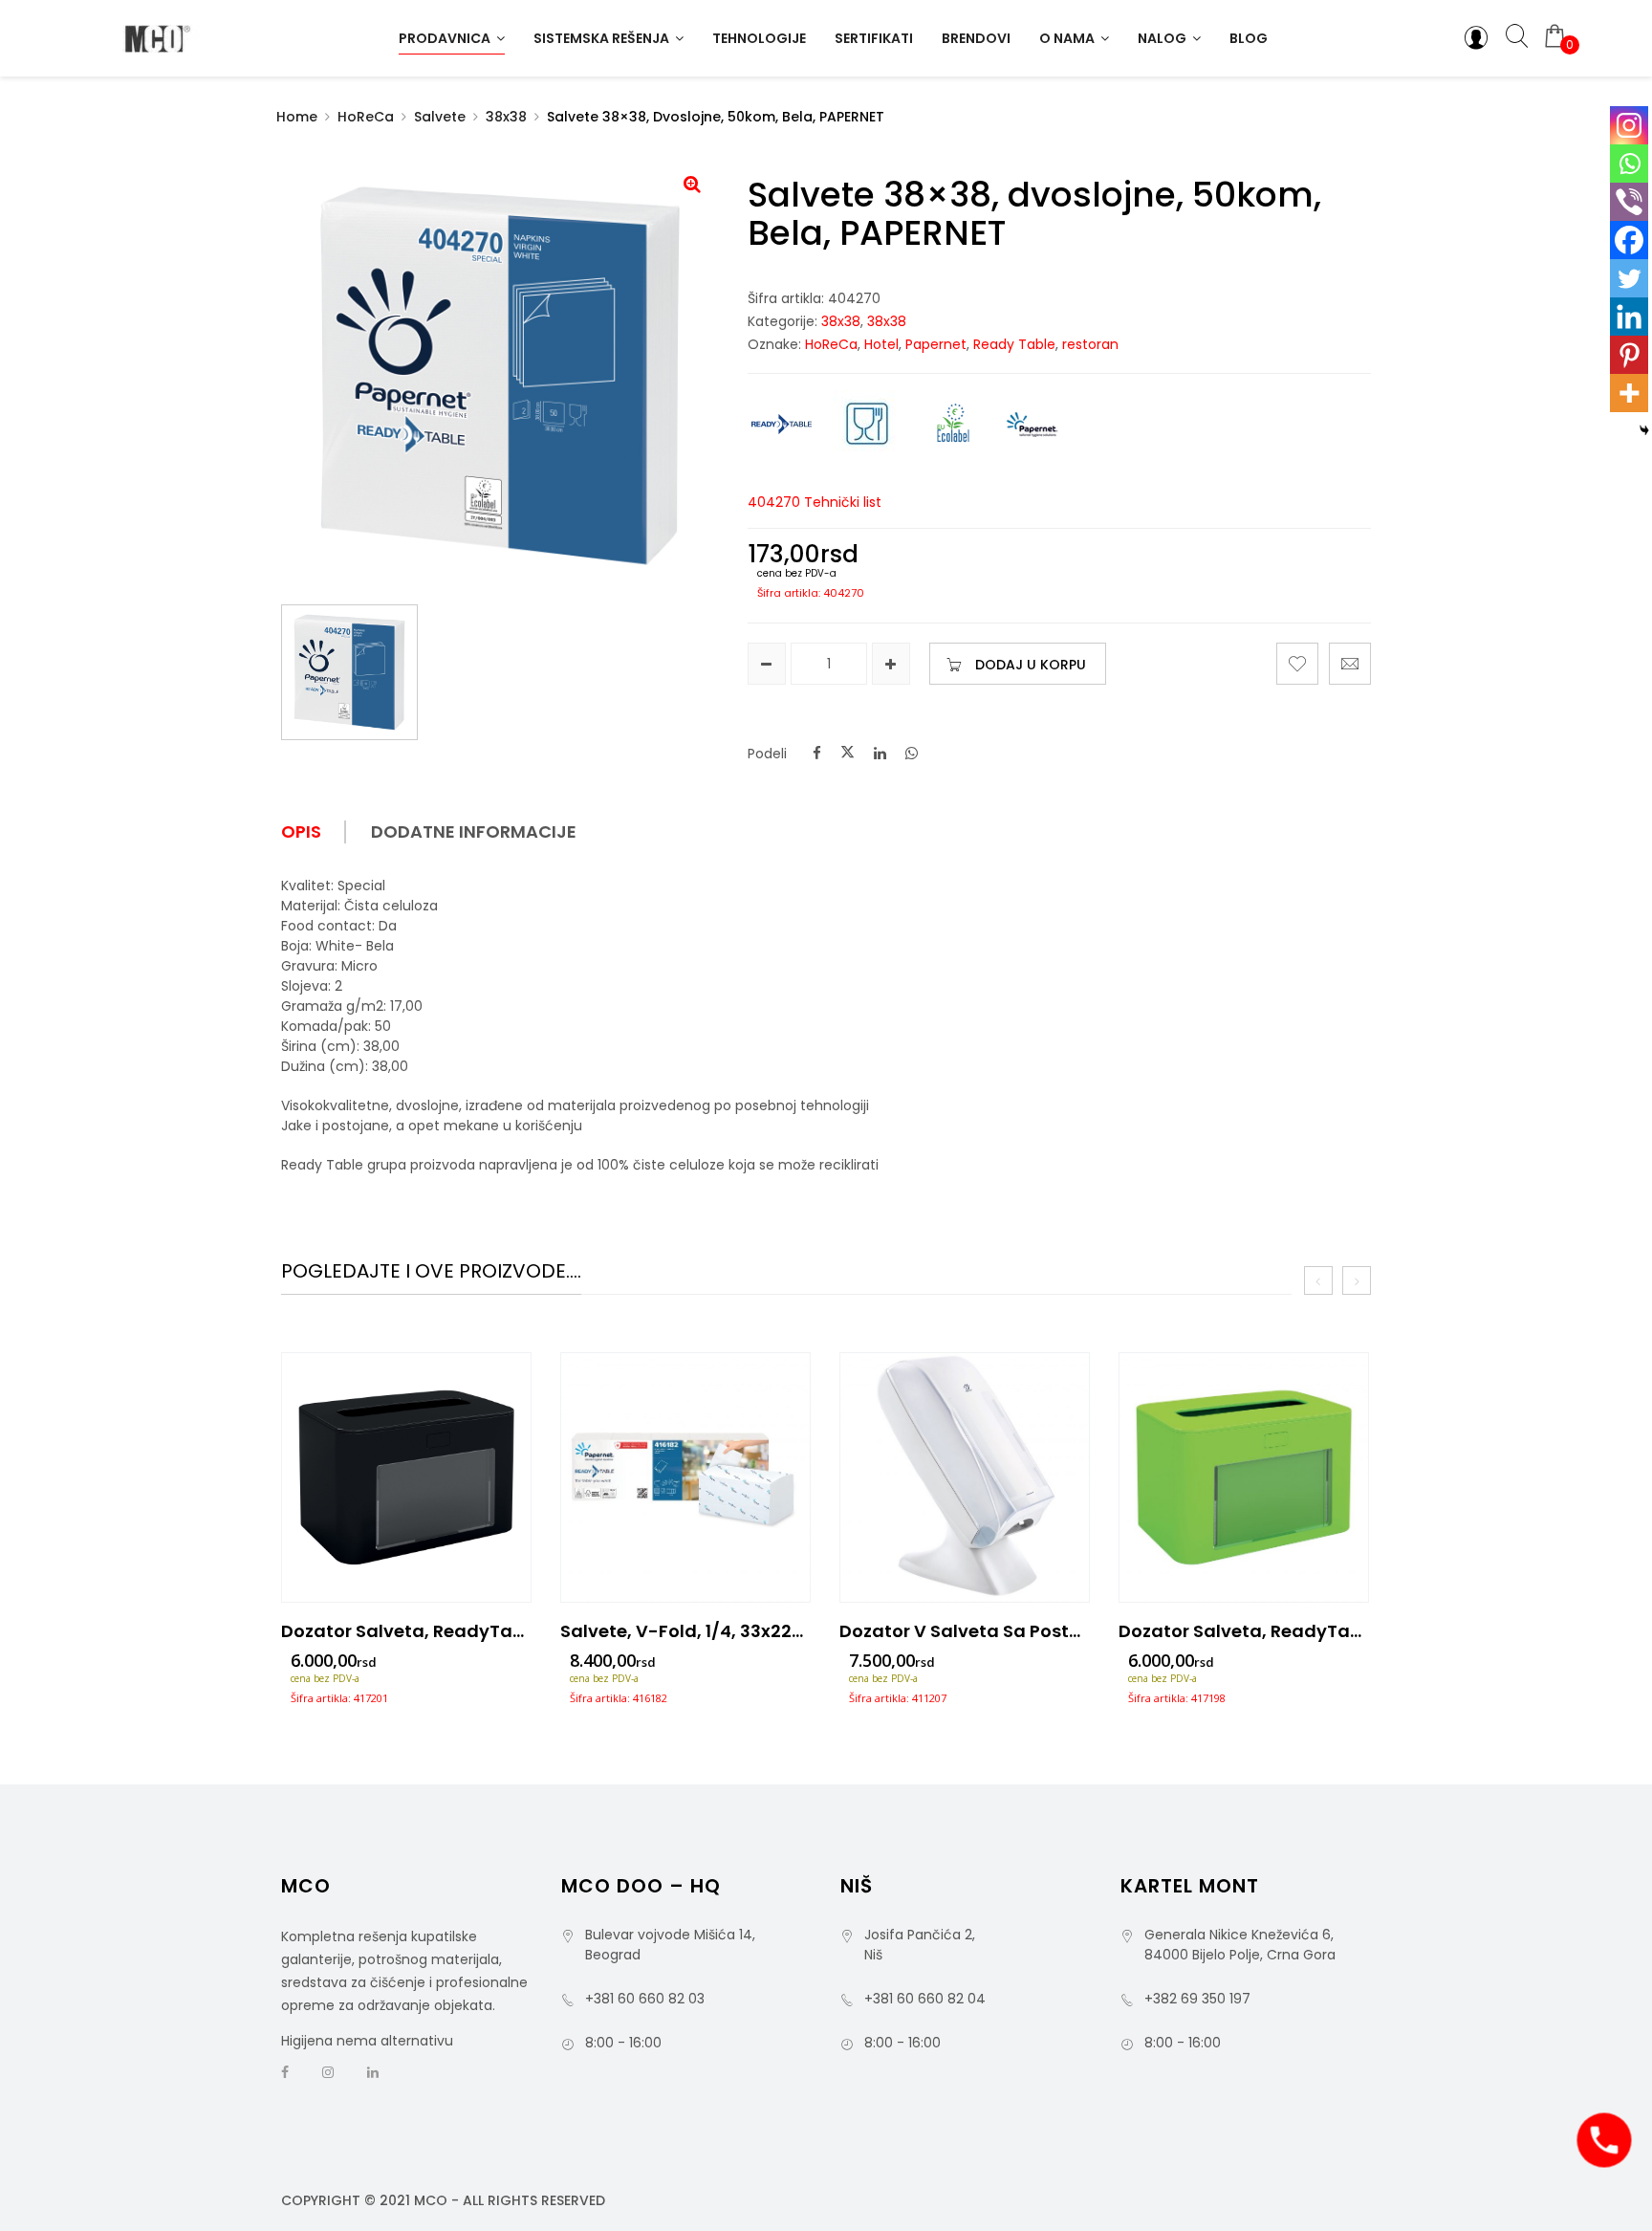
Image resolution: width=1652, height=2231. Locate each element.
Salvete (440, 117)
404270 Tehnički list (815, 502)
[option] (406, 1535)
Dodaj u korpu (1031, 665)
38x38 (506, 117)
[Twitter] (1629, 278)
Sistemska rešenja (601, 38)
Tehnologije (759, 38)
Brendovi (976, 38)
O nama (1067, 38)
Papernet (936, 344)
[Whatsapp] (1629, 164)
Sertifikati (874, 38)
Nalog (1162, 38)
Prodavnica (445, 38)
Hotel (881, 344)
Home (297, 117)
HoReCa (366, 117)
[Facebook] (1629, 240)
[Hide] (1644, 430)
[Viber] (1629, 202)
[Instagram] (1629, 125)
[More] (1629, 393)
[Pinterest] (1629, 355)
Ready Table (1014, 344)
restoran (1090, 344)
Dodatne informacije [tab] (474, 832)
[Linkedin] (1629, 317)
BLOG (1249, 38)
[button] (692, 184)
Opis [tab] (301, 832)
